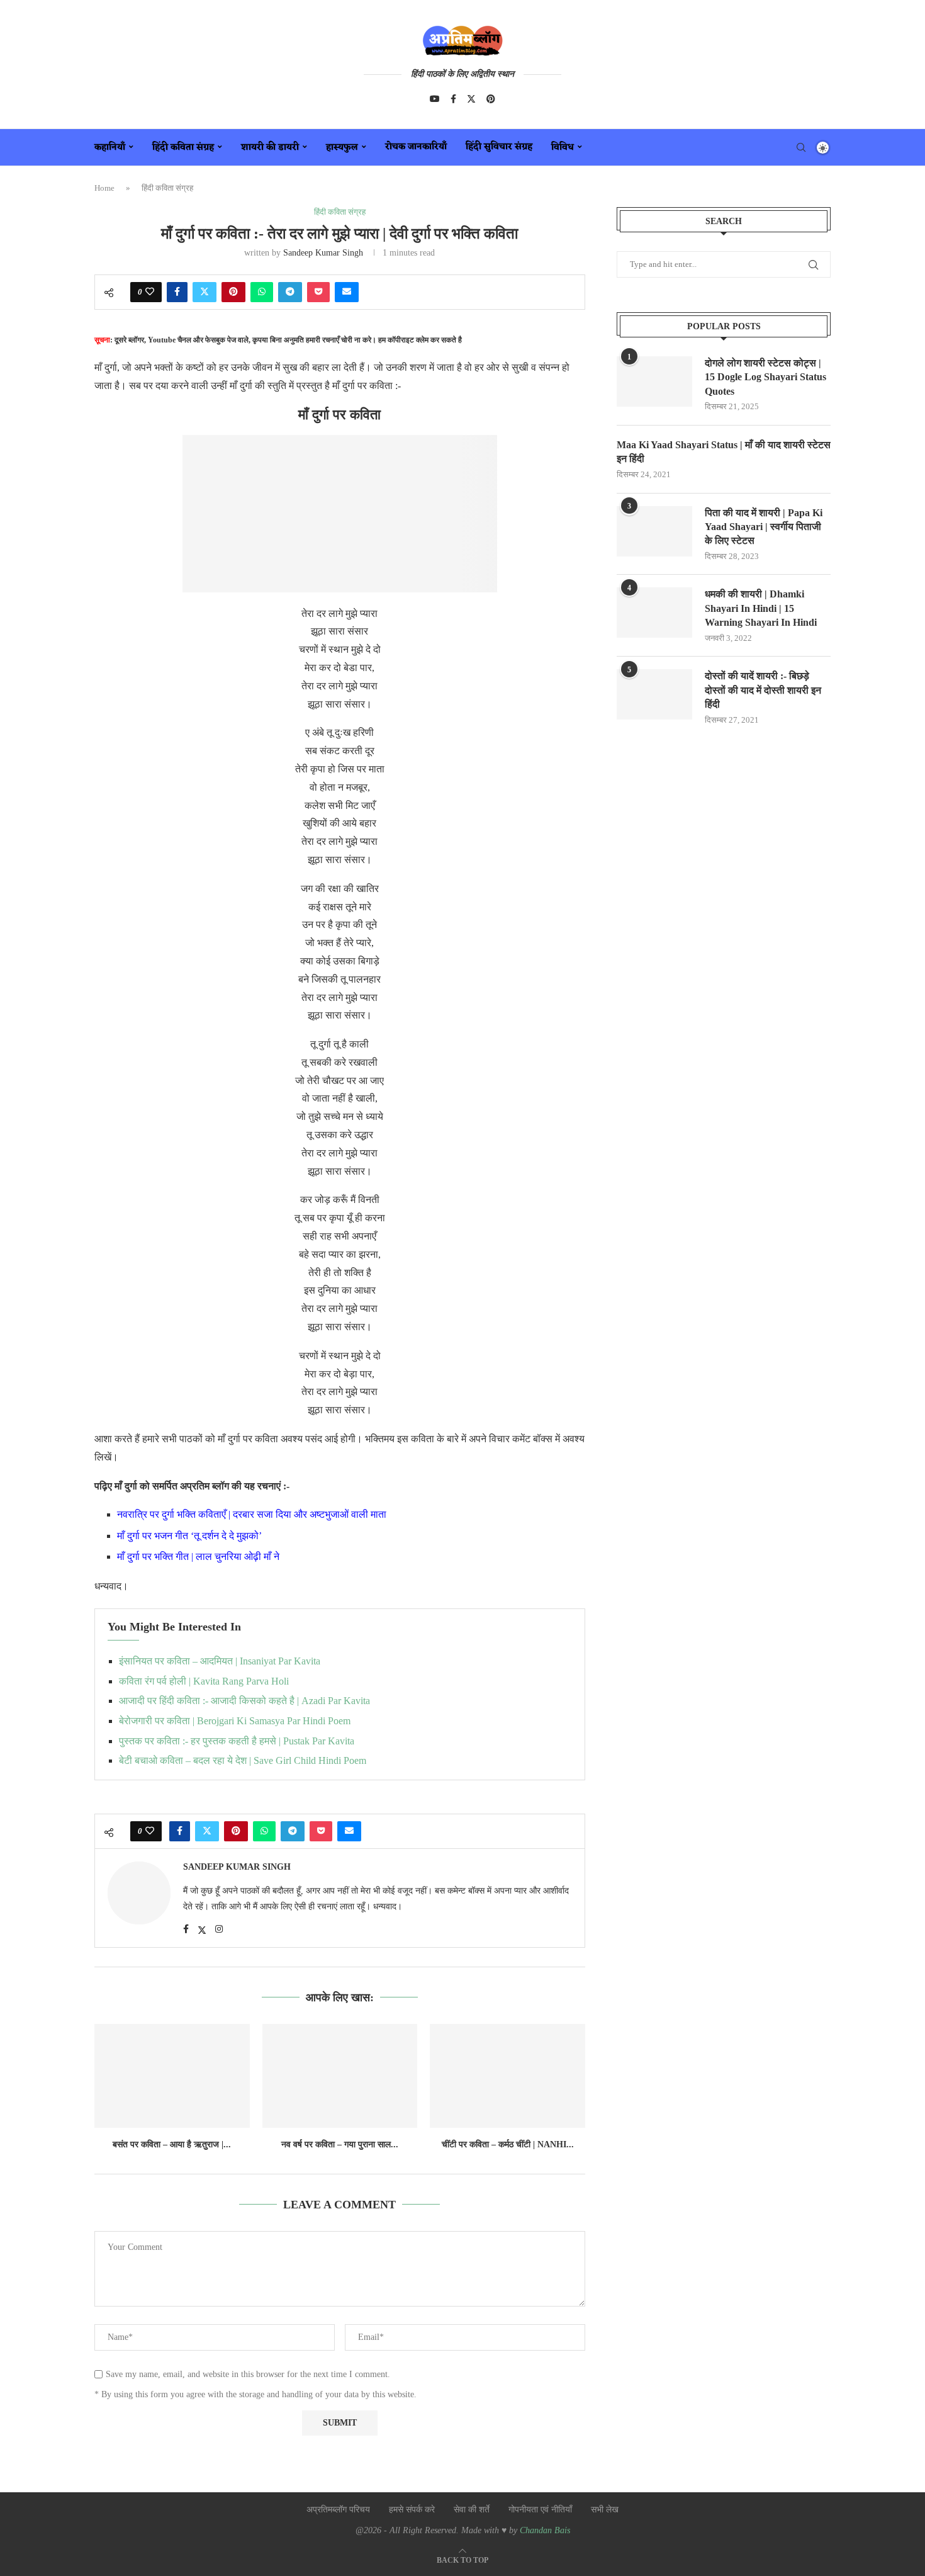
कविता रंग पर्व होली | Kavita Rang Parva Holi (204, 1681)
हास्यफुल (342, 148)
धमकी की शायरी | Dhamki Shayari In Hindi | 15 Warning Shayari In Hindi (761, 608)
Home (104, 188)
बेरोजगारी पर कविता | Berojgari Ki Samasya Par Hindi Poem (235, 1721)
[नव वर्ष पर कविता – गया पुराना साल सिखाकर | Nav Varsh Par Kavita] (340, 2076)
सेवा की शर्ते (472, 2510)
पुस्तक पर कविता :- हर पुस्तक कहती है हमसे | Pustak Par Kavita (237, 1741)
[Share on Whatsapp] (262, 292)
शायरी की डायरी (270, 148)
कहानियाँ (110, 148)
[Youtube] (435, 99)
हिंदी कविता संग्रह (183, 148)
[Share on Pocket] (318, 292)
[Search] (801, 147)
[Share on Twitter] (205, 292)
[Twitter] (471, 99)
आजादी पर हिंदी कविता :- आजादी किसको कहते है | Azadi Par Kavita (244, 1701)
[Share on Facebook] (177, 292)
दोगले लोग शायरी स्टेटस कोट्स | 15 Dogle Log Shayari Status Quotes (765, 377)
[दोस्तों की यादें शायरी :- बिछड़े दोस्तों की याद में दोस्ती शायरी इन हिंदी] (654, 694)
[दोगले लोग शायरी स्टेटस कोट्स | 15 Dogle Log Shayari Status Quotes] (654, 381)
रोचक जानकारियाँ (416, 147)
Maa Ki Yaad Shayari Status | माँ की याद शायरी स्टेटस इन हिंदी (724, 452)
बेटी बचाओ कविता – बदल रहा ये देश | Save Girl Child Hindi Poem (243, 1760)
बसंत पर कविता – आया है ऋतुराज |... (172, 2144)
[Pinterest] (491, 99)
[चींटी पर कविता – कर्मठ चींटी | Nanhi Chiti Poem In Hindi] (507, 2076)
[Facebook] (453, 99)
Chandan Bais (545, 2530)
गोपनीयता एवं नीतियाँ (540, 2510)
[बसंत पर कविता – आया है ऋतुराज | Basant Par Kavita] (172, 2076)
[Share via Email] (347, 292)
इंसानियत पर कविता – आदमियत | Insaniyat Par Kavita (220, 1661)
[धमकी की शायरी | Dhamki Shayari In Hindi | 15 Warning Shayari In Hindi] (654, 613)
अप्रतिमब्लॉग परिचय (338, 2510)
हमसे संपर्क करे (412, 2510)
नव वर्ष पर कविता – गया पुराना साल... (340, 2144)
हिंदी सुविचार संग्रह (499, 147)
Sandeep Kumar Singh (323, 253)
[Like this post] (150, 292)
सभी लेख (605, 2510)
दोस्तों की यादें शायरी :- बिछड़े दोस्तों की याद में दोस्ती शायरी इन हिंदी (763, 690)
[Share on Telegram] (290, 292)
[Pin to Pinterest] (233, 292)
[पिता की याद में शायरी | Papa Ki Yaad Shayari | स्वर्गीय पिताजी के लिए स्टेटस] (654, 531)
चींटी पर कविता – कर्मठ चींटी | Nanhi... (508, 2144)
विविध (563, 148)
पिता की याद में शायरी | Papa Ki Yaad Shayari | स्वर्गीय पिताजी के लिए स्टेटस (764, 527)
